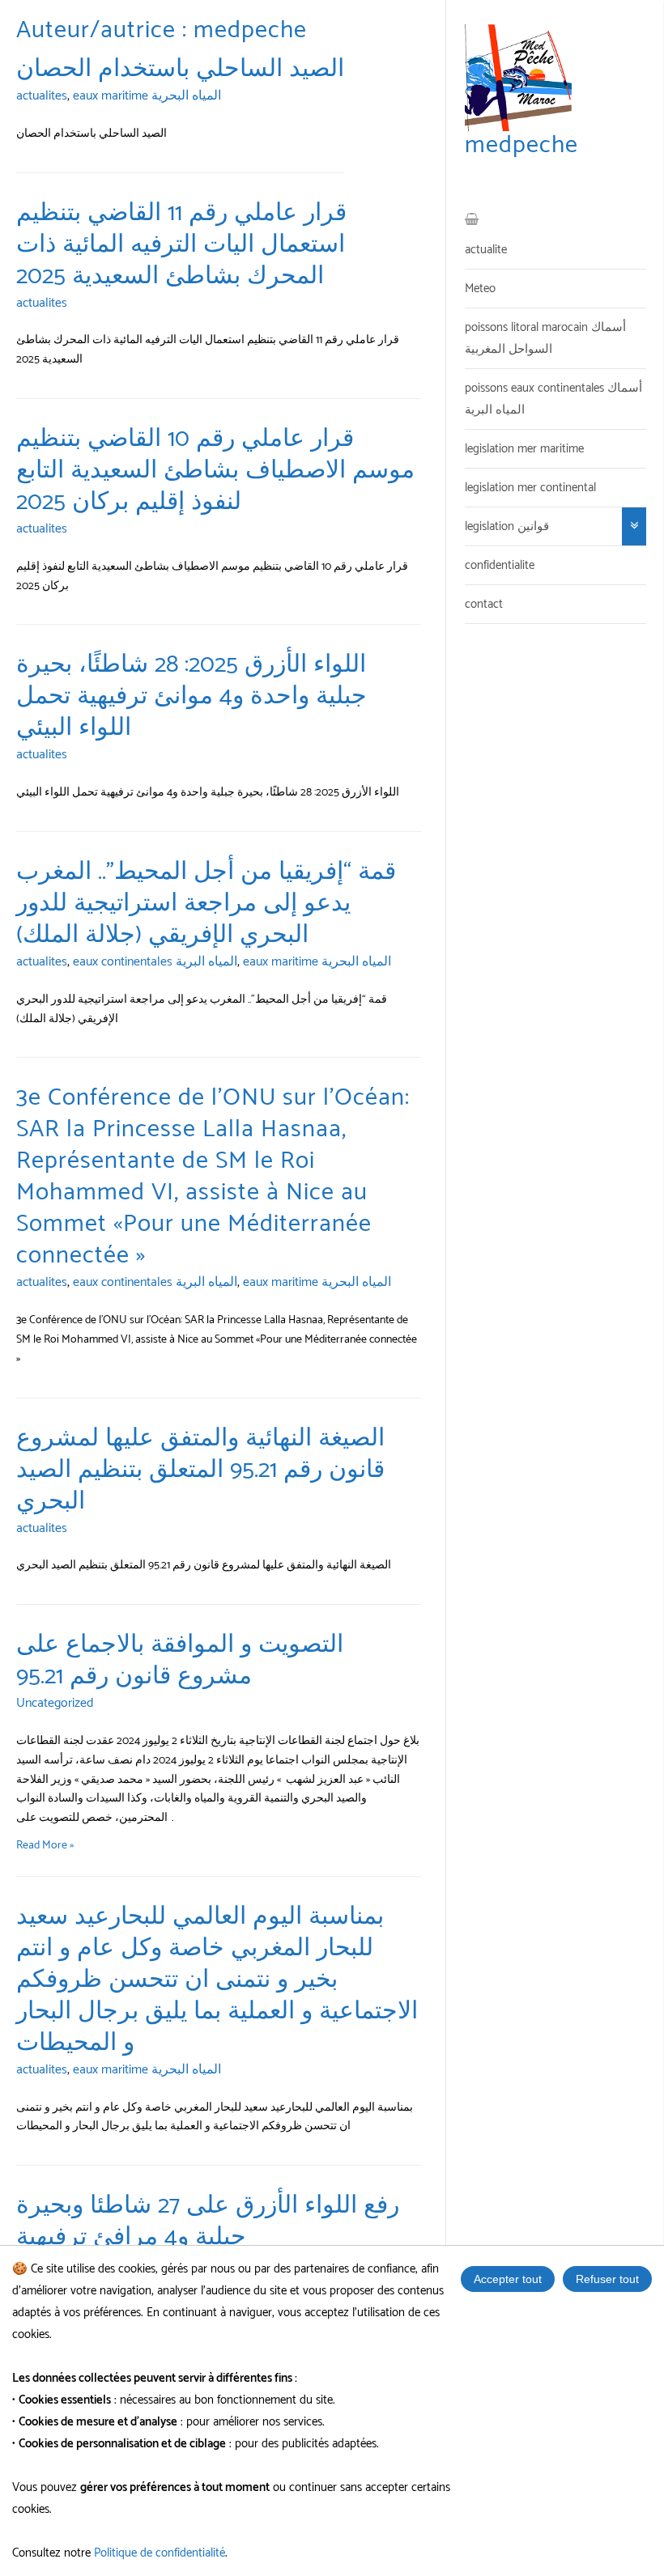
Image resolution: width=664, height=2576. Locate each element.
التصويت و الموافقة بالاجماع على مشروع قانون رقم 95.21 (180, 1661)
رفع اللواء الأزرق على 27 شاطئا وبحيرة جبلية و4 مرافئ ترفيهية (208, 2222)
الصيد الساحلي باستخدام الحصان (180, 69)
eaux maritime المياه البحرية (147, 96)
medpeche (521, 145)
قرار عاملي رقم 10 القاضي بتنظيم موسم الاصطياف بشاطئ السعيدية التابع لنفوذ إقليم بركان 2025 (215, 471)
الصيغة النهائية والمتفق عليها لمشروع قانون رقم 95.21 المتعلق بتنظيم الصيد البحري (200, 1470)
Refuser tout (607, 2279)
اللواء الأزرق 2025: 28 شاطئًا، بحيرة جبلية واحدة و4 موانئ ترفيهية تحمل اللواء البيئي (192, 696)
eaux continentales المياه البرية (155, 962)
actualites (42, 96)
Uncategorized (55, 1703)
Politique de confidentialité (160, 2553)
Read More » (45, 1846)
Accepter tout (508, 2279)
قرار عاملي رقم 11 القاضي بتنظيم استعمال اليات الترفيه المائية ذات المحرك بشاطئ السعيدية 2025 (181, 245)
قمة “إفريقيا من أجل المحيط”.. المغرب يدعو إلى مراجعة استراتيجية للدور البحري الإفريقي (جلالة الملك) (206, 904)
